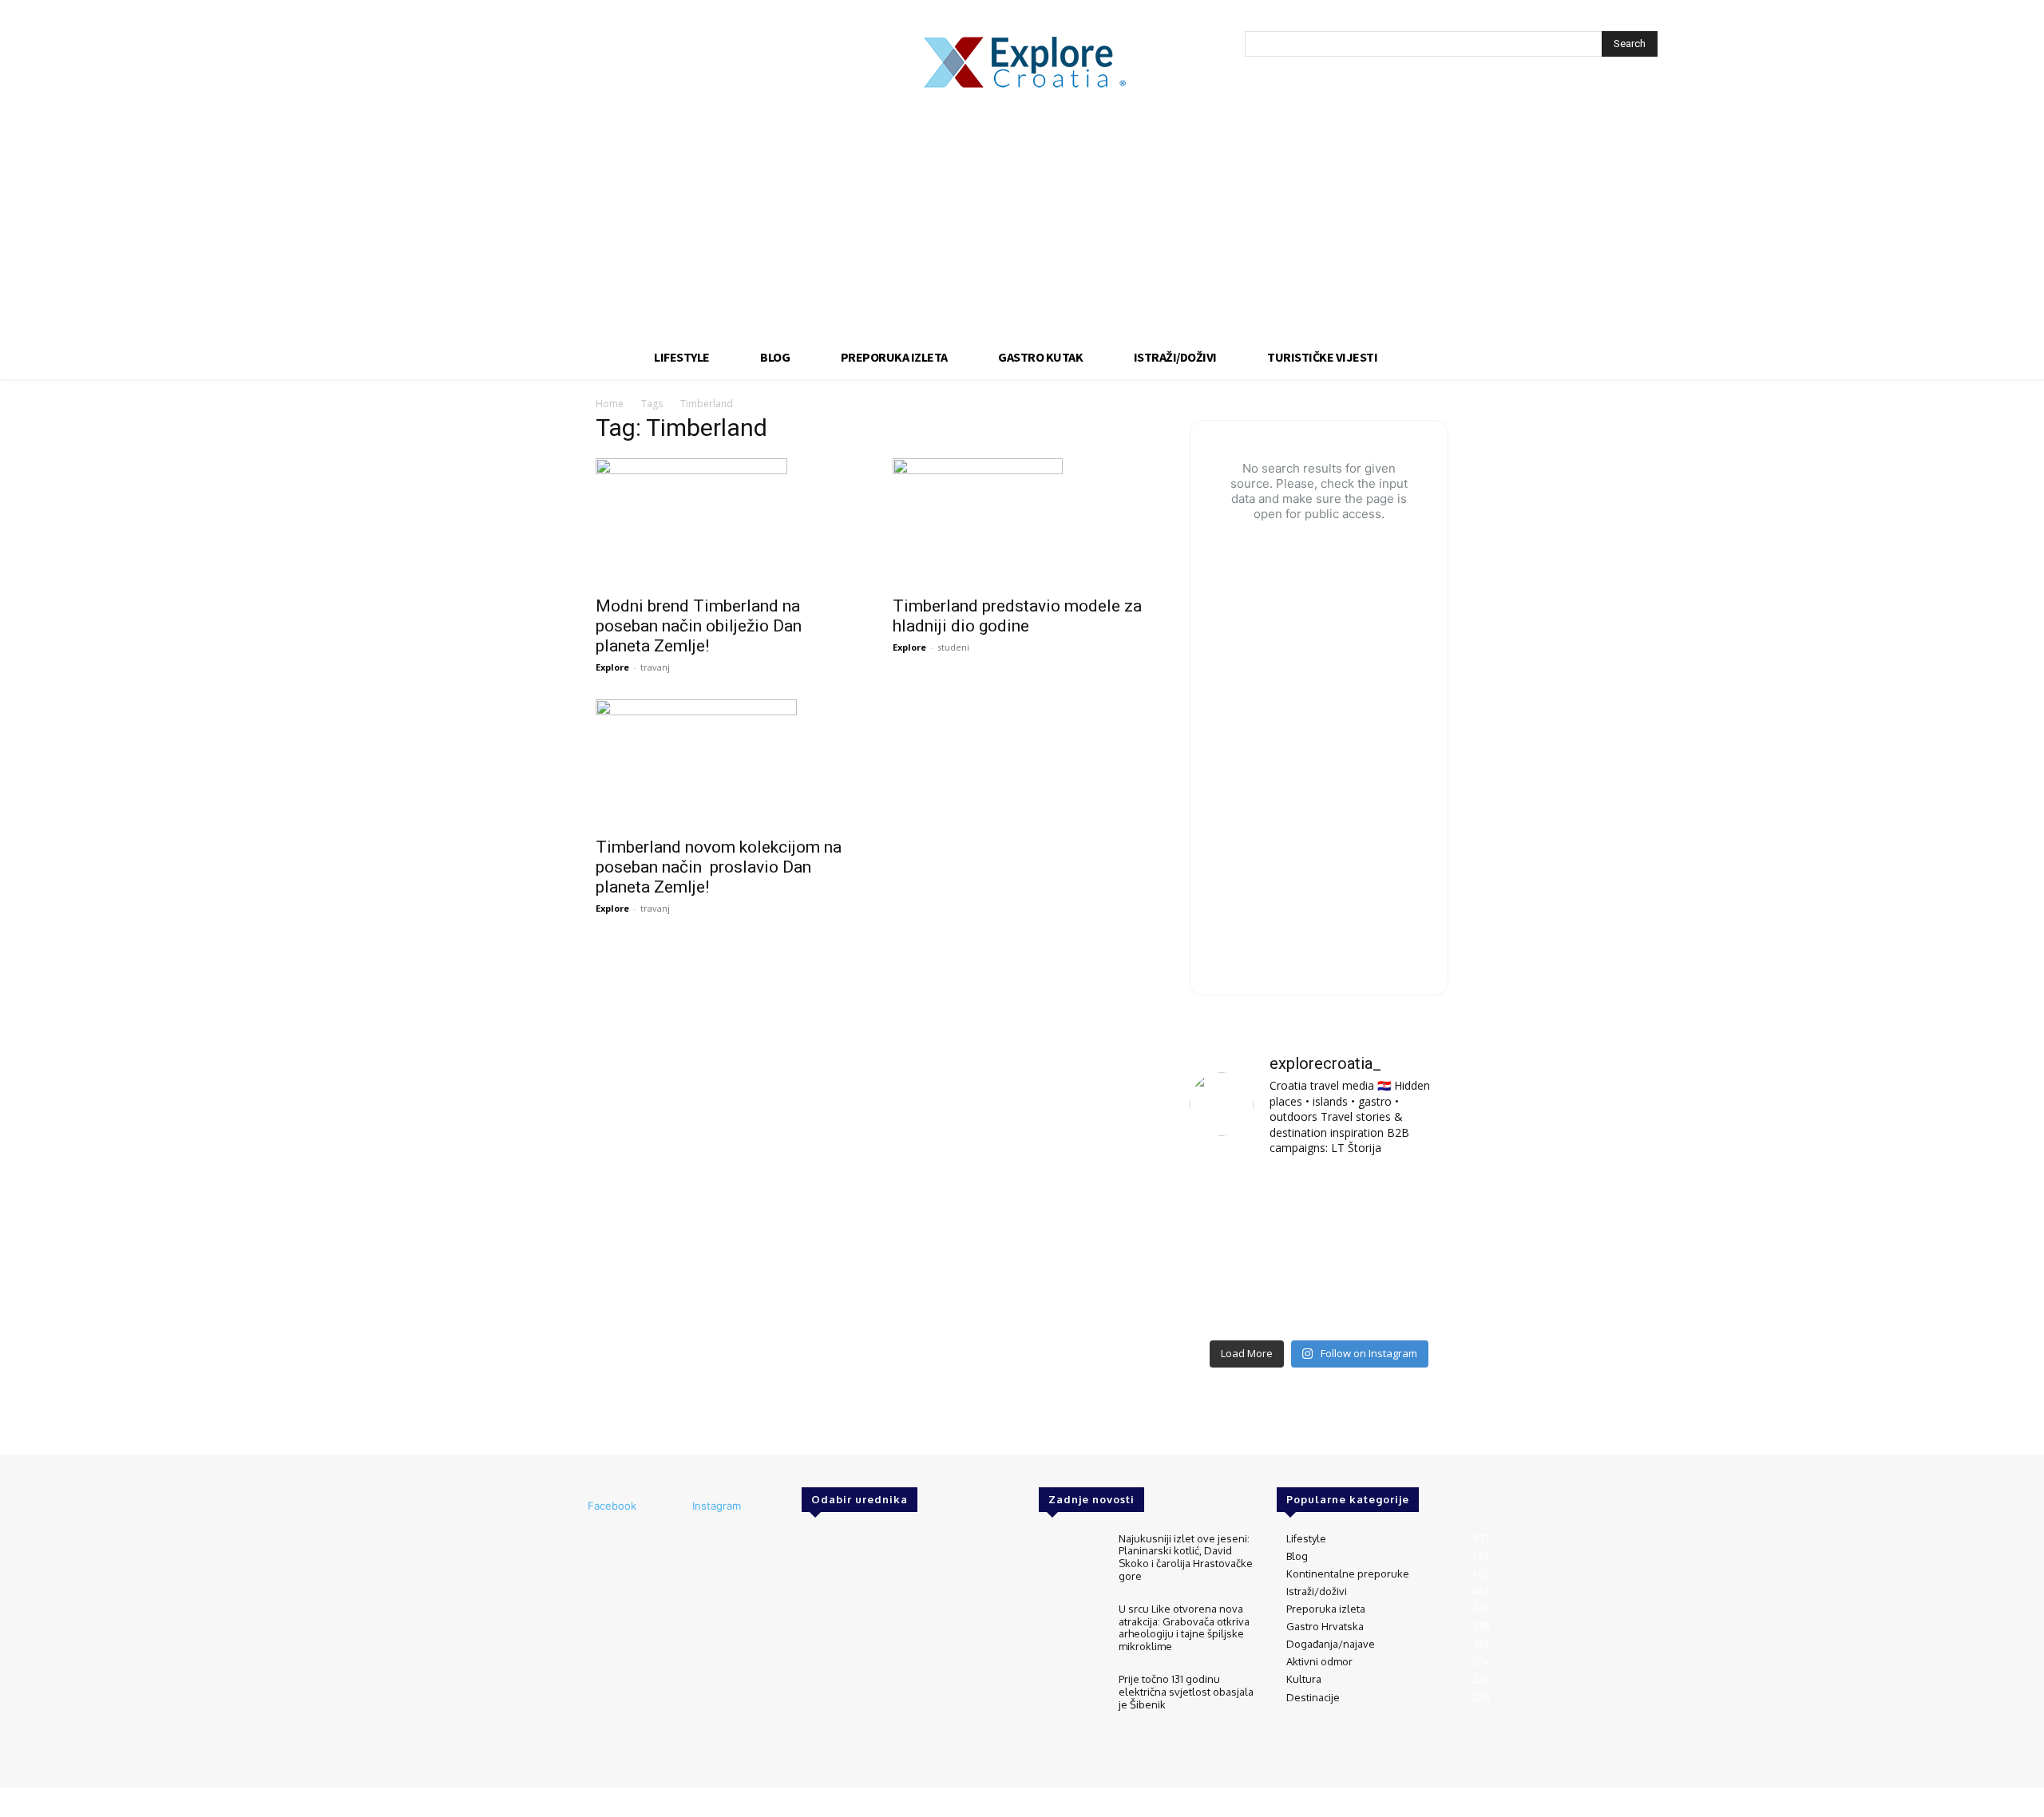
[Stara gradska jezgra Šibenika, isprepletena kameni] (1230, 1198)
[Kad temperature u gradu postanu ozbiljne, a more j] (1230, 1304)
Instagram (717, 1506)
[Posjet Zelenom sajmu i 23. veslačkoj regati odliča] (1319, 1304)
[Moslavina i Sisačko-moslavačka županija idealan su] (1408, 1304)
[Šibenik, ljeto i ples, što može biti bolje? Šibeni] (1408, 1198)
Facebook (612, 1506)
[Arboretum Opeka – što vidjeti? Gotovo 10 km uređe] (1319, 1251)
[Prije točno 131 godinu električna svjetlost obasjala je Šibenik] (1072, 1700)
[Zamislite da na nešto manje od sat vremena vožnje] (1230, 1251)
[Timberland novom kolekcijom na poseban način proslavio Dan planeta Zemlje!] (725, 763)
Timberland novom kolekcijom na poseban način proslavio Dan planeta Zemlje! (719, 867)
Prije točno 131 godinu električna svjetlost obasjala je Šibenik (1186, 1691)
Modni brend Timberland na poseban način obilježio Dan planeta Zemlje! (699, 626)
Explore (612, 667)
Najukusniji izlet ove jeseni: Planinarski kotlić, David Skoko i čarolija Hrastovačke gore (1186, 1557)
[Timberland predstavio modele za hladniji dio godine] (1022, 522)
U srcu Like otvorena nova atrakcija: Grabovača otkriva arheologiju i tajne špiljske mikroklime (1184, 1627)
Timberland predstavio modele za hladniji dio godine (1017, 616)
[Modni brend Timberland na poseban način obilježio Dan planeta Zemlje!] (725, 522)
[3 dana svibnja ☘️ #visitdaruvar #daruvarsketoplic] (1408, 1251)
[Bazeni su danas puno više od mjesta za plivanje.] (1319, 1198)
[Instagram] (671, 1506)
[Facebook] (566, 1506)
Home (610, 404)
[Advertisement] (1022, 216)
